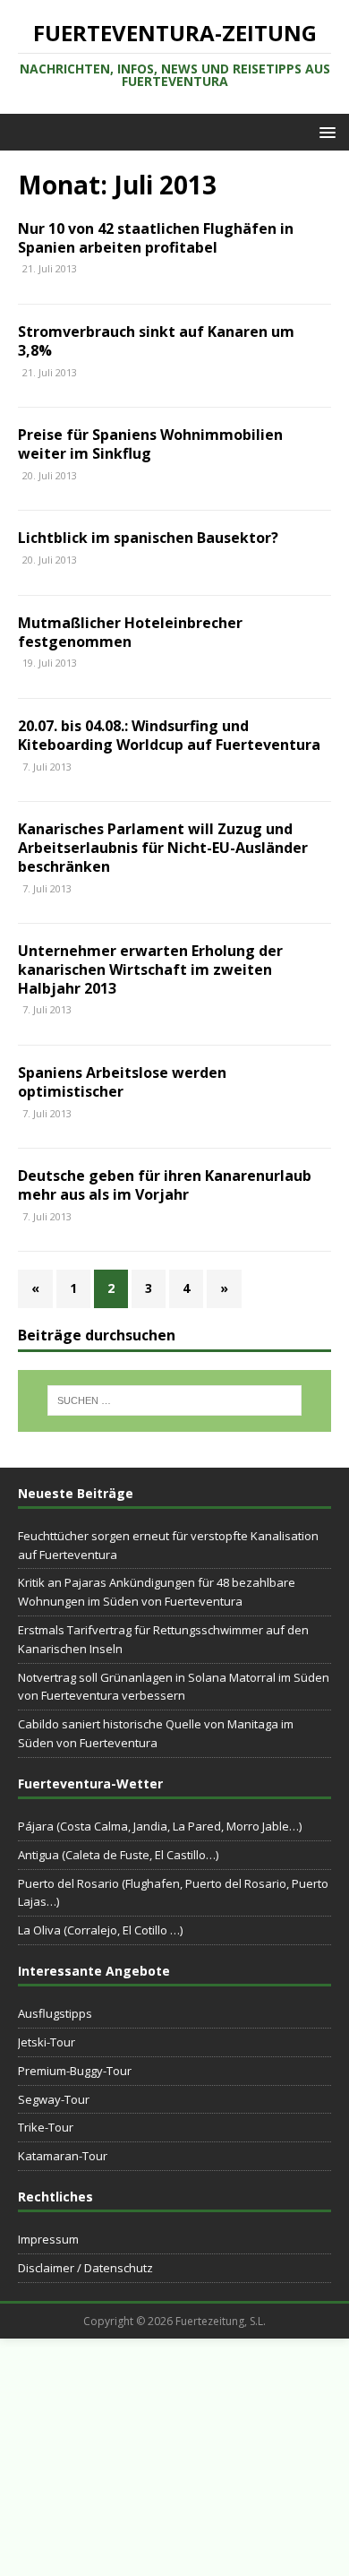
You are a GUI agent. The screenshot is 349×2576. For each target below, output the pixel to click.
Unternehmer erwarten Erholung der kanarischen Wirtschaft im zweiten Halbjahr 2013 (150, 969)
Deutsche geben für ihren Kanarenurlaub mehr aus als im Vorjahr (165, 1185)
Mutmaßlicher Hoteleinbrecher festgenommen (130, 632)
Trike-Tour (46, 2127)
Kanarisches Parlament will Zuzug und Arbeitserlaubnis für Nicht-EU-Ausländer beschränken (163, 848)
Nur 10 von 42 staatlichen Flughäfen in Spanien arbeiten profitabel (156, 238)
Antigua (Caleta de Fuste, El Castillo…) (118, 1855)
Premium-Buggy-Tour (75, 2071)
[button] (324, 131)
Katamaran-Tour (63, 2156)
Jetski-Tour (47, 2042)
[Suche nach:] (175, 1400)
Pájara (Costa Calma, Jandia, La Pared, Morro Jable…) (160, 1826)
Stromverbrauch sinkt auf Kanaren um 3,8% (156, 341)
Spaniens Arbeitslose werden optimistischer (122, 1082)
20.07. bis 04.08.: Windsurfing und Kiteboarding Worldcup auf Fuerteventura (169, 735)
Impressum (48, 2239)
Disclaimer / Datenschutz (85, 2268)
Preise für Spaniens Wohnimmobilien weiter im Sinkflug (150, 444)
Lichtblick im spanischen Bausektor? (148, 538)
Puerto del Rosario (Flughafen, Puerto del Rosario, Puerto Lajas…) (173, 1893)
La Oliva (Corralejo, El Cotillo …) (100, 1930)
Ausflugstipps (55, 2013)
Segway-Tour (54, 2099)
